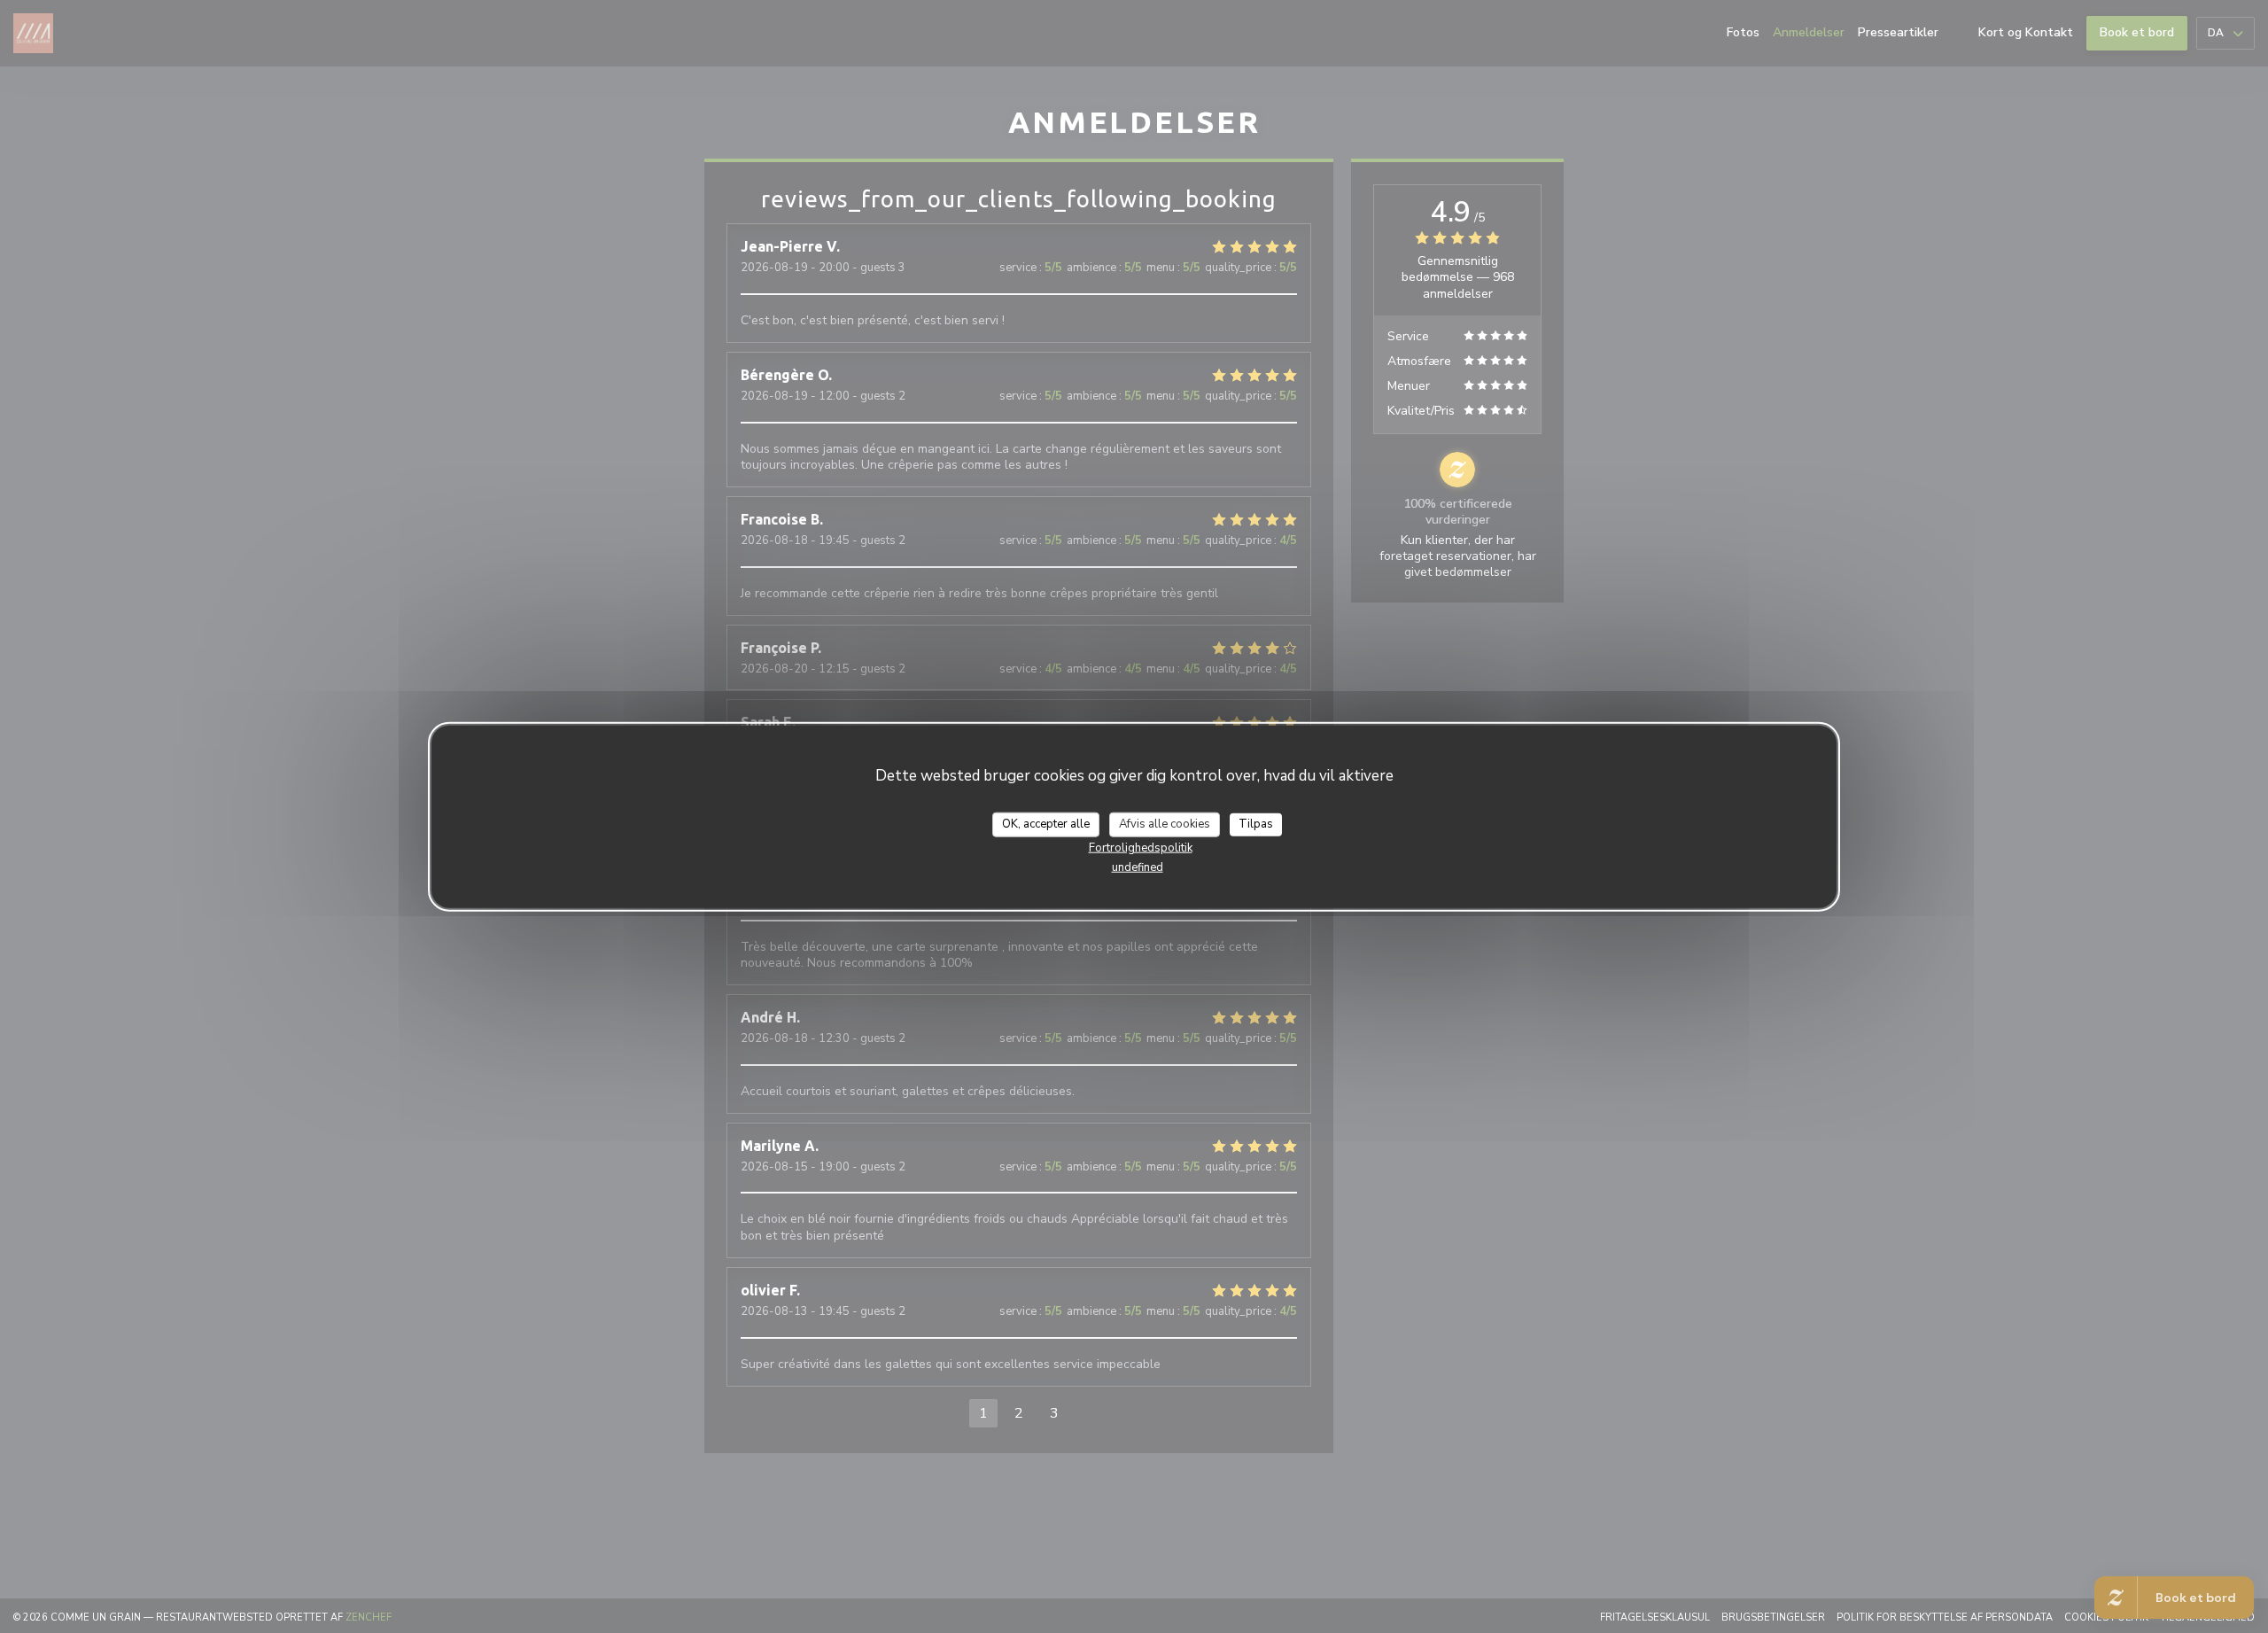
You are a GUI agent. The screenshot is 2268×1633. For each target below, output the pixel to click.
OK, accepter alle (1046, 823)
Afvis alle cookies (1165, 823)
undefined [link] (1138, 867)
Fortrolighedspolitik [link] (1141, 847)
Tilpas (1256, 823)
